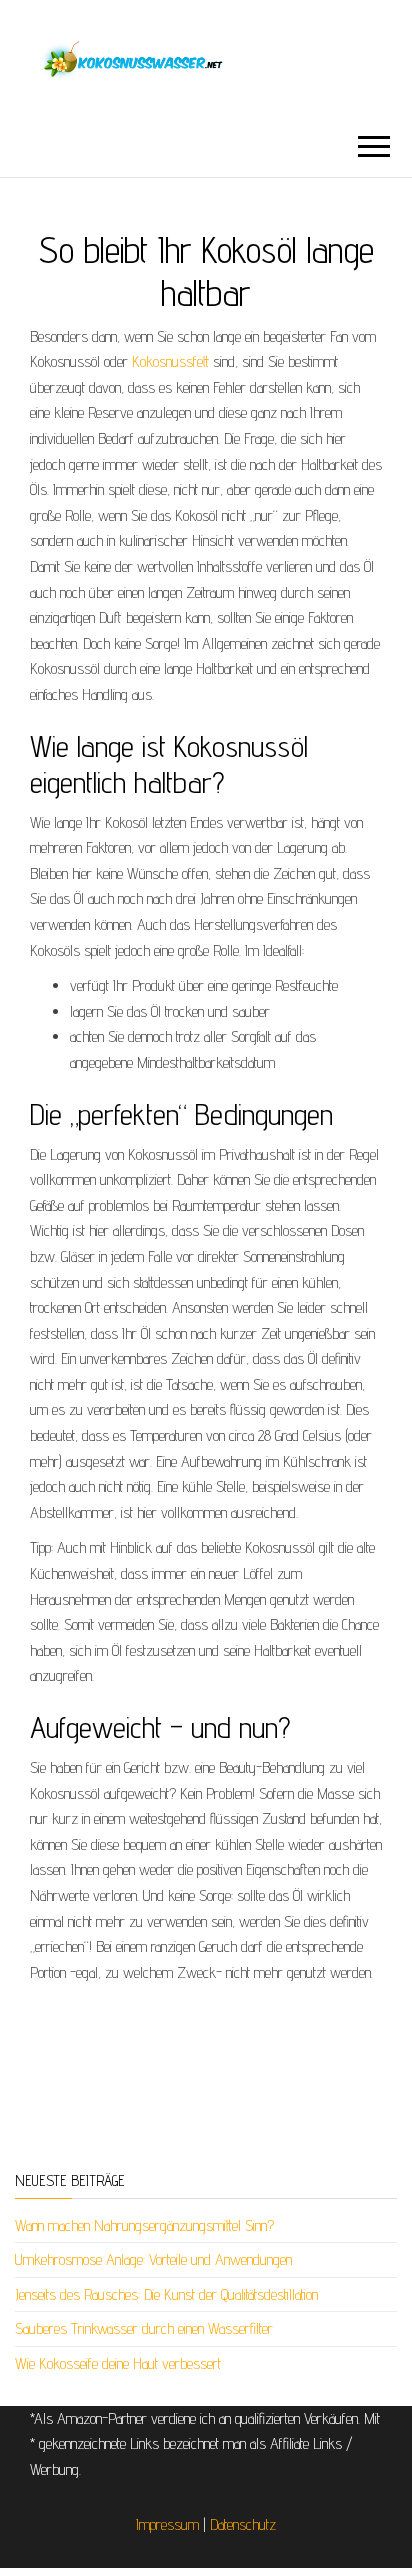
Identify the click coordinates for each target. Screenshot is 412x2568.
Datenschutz (243, 2524)
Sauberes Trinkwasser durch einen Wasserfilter (144, 2328)
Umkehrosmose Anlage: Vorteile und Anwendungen (153, 2259)
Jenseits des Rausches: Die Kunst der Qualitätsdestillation (166, 2294)
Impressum (167, 2524)
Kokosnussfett (168, 361)
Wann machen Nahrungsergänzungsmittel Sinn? (144, 2225)
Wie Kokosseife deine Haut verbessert (118, 2363)
